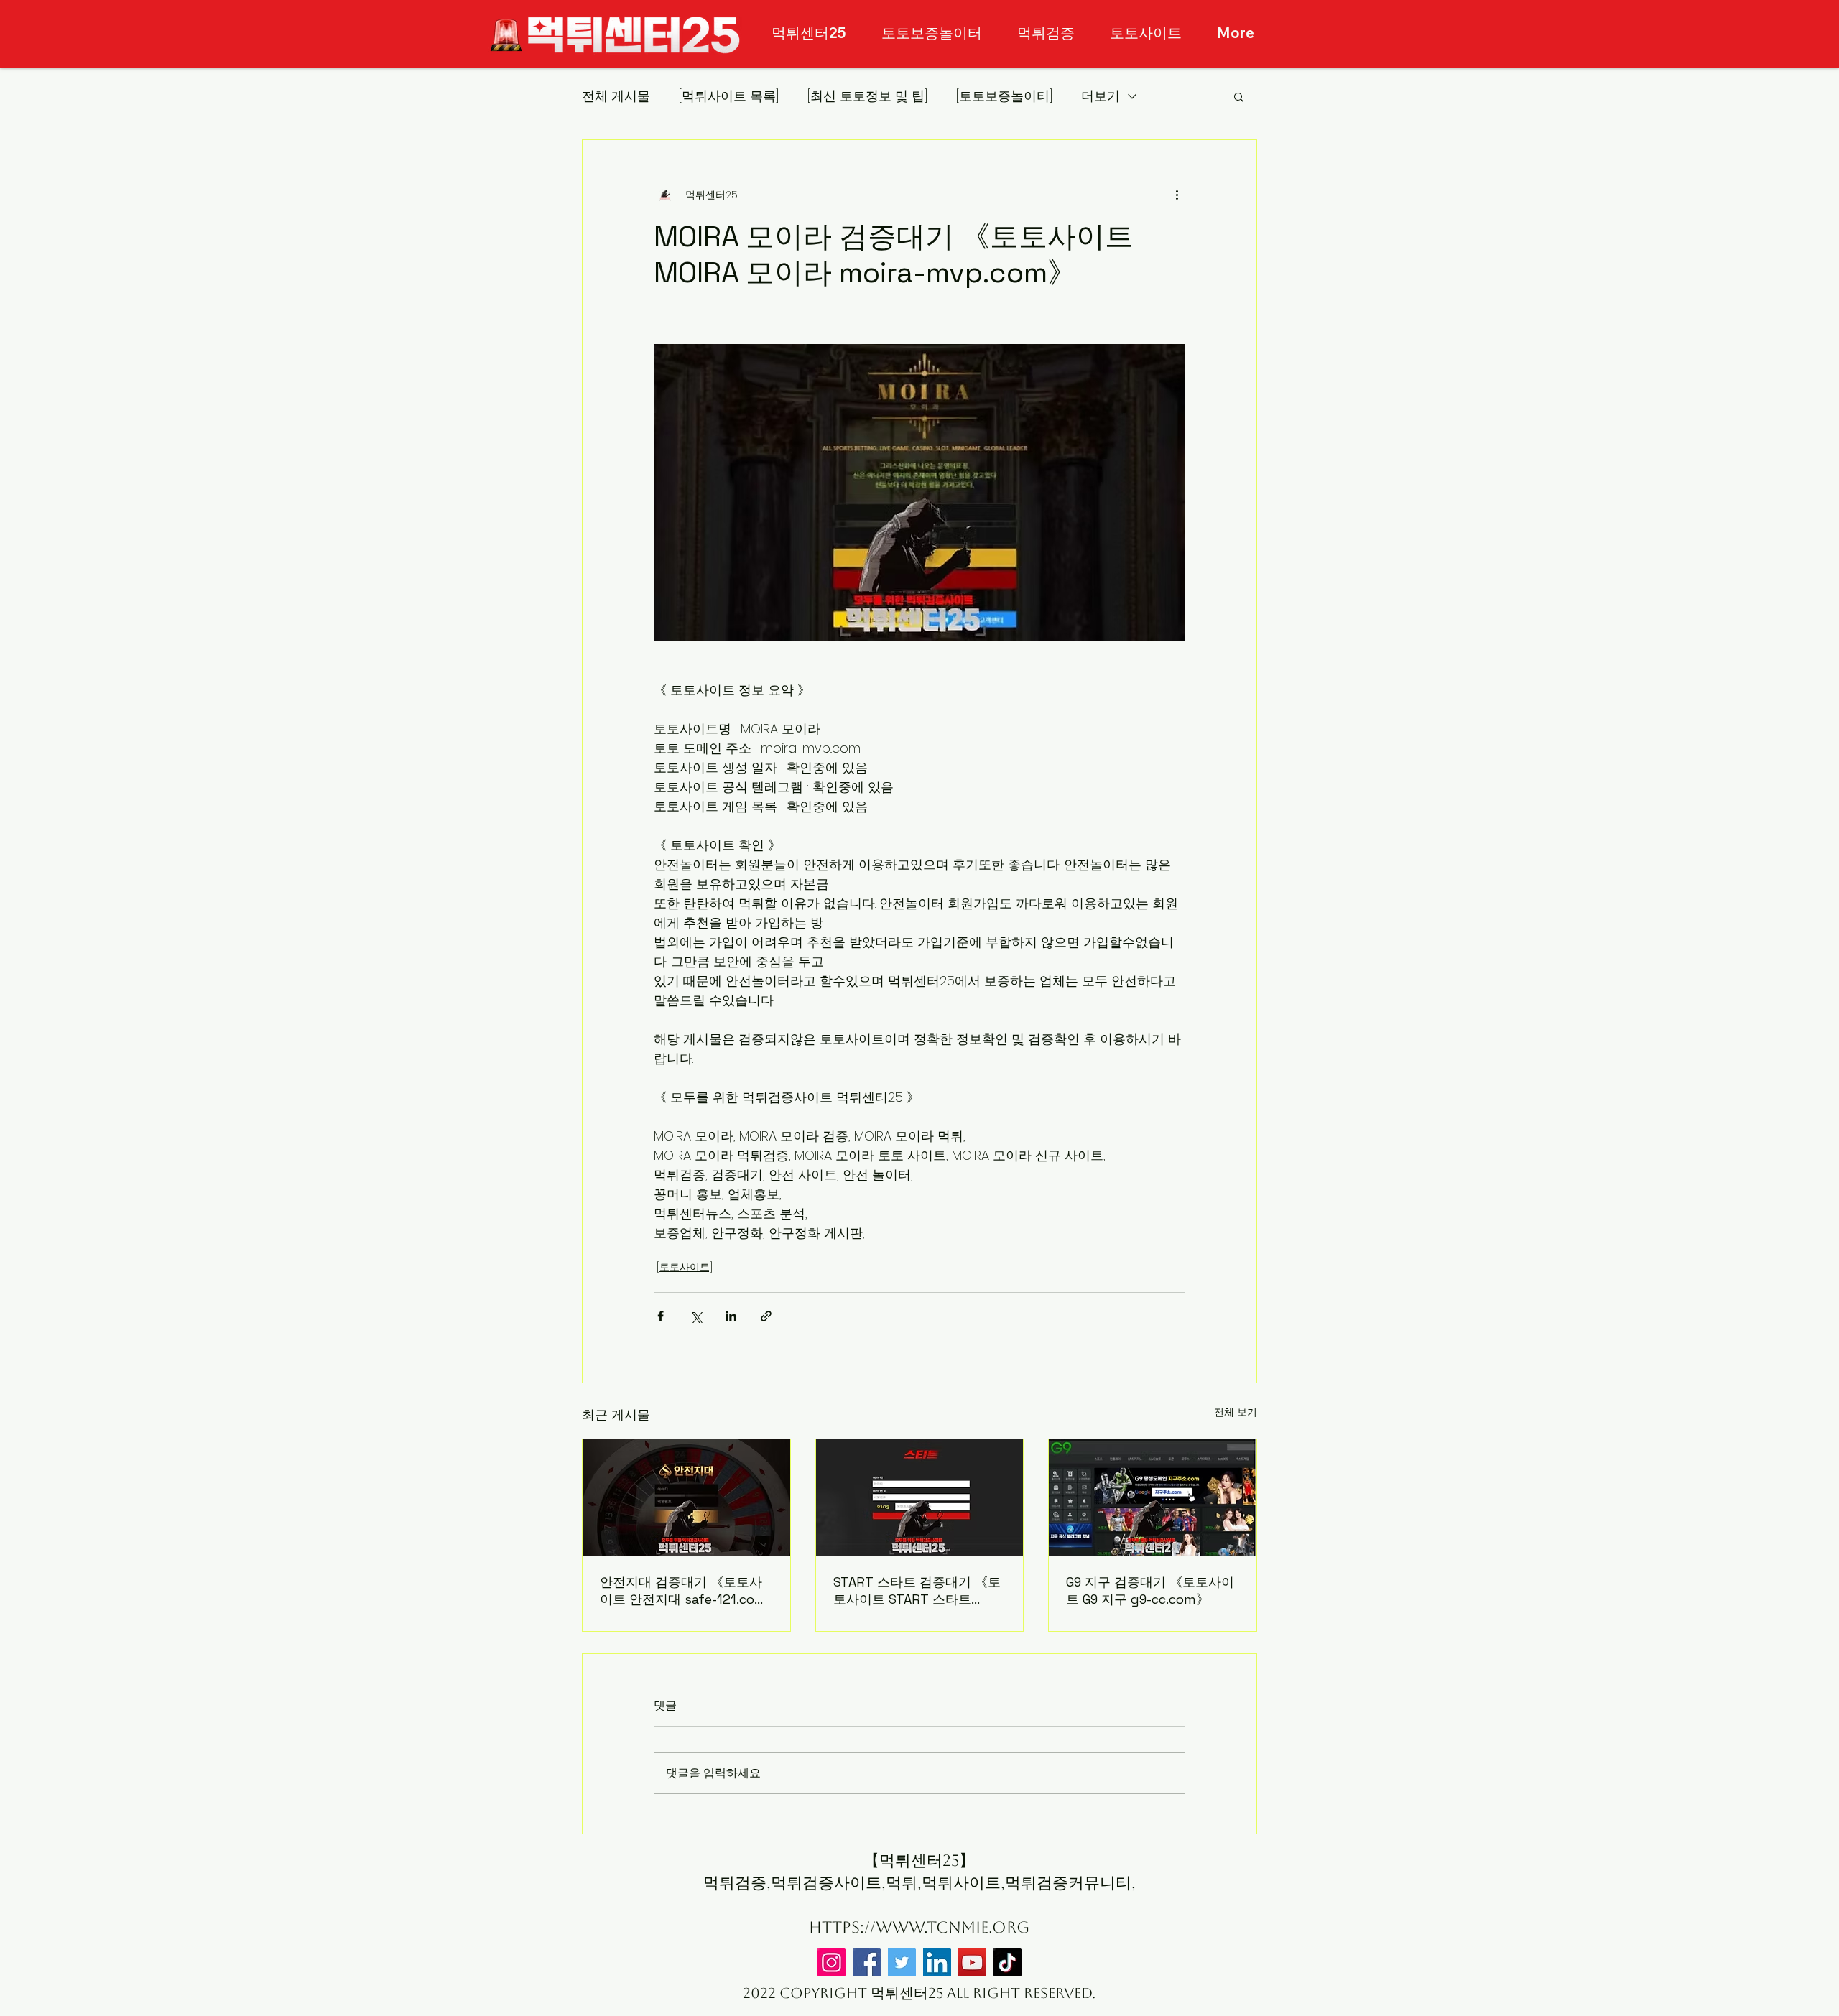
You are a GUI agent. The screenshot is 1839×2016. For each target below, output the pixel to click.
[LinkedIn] (937, 1962)
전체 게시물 (616, 96)
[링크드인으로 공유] (731, 1316)
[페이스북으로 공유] (661, 1316)
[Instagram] (832, 1962)
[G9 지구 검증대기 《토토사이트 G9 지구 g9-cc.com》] (1153, 1497)
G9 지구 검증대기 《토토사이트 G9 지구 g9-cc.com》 (1150, 1590)
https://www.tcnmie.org (919, 1927)
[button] (1239, 96)
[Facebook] (867, 1962)
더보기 (1101, 96)
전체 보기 (1236, 1412)
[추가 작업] (1177, 195)
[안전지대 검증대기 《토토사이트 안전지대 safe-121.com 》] (686, 1497)
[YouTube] (972, 1962)
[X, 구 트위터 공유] (696, 1316)
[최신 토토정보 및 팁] (867, 96)
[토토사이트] (685, 1267)
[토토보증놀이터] (1004, 96)
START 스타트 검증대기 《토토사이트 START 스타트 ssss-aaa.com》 (917, 1591)
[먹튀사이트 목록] (729, 96)
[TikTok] (1007, 1962)
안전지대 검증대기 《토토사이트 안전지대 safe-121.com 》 (683, 1591)
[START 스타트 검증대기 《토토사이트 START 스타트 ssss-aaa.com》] (920, 1497)
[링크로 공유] (766, 1316)
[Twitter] (902, 1962)
